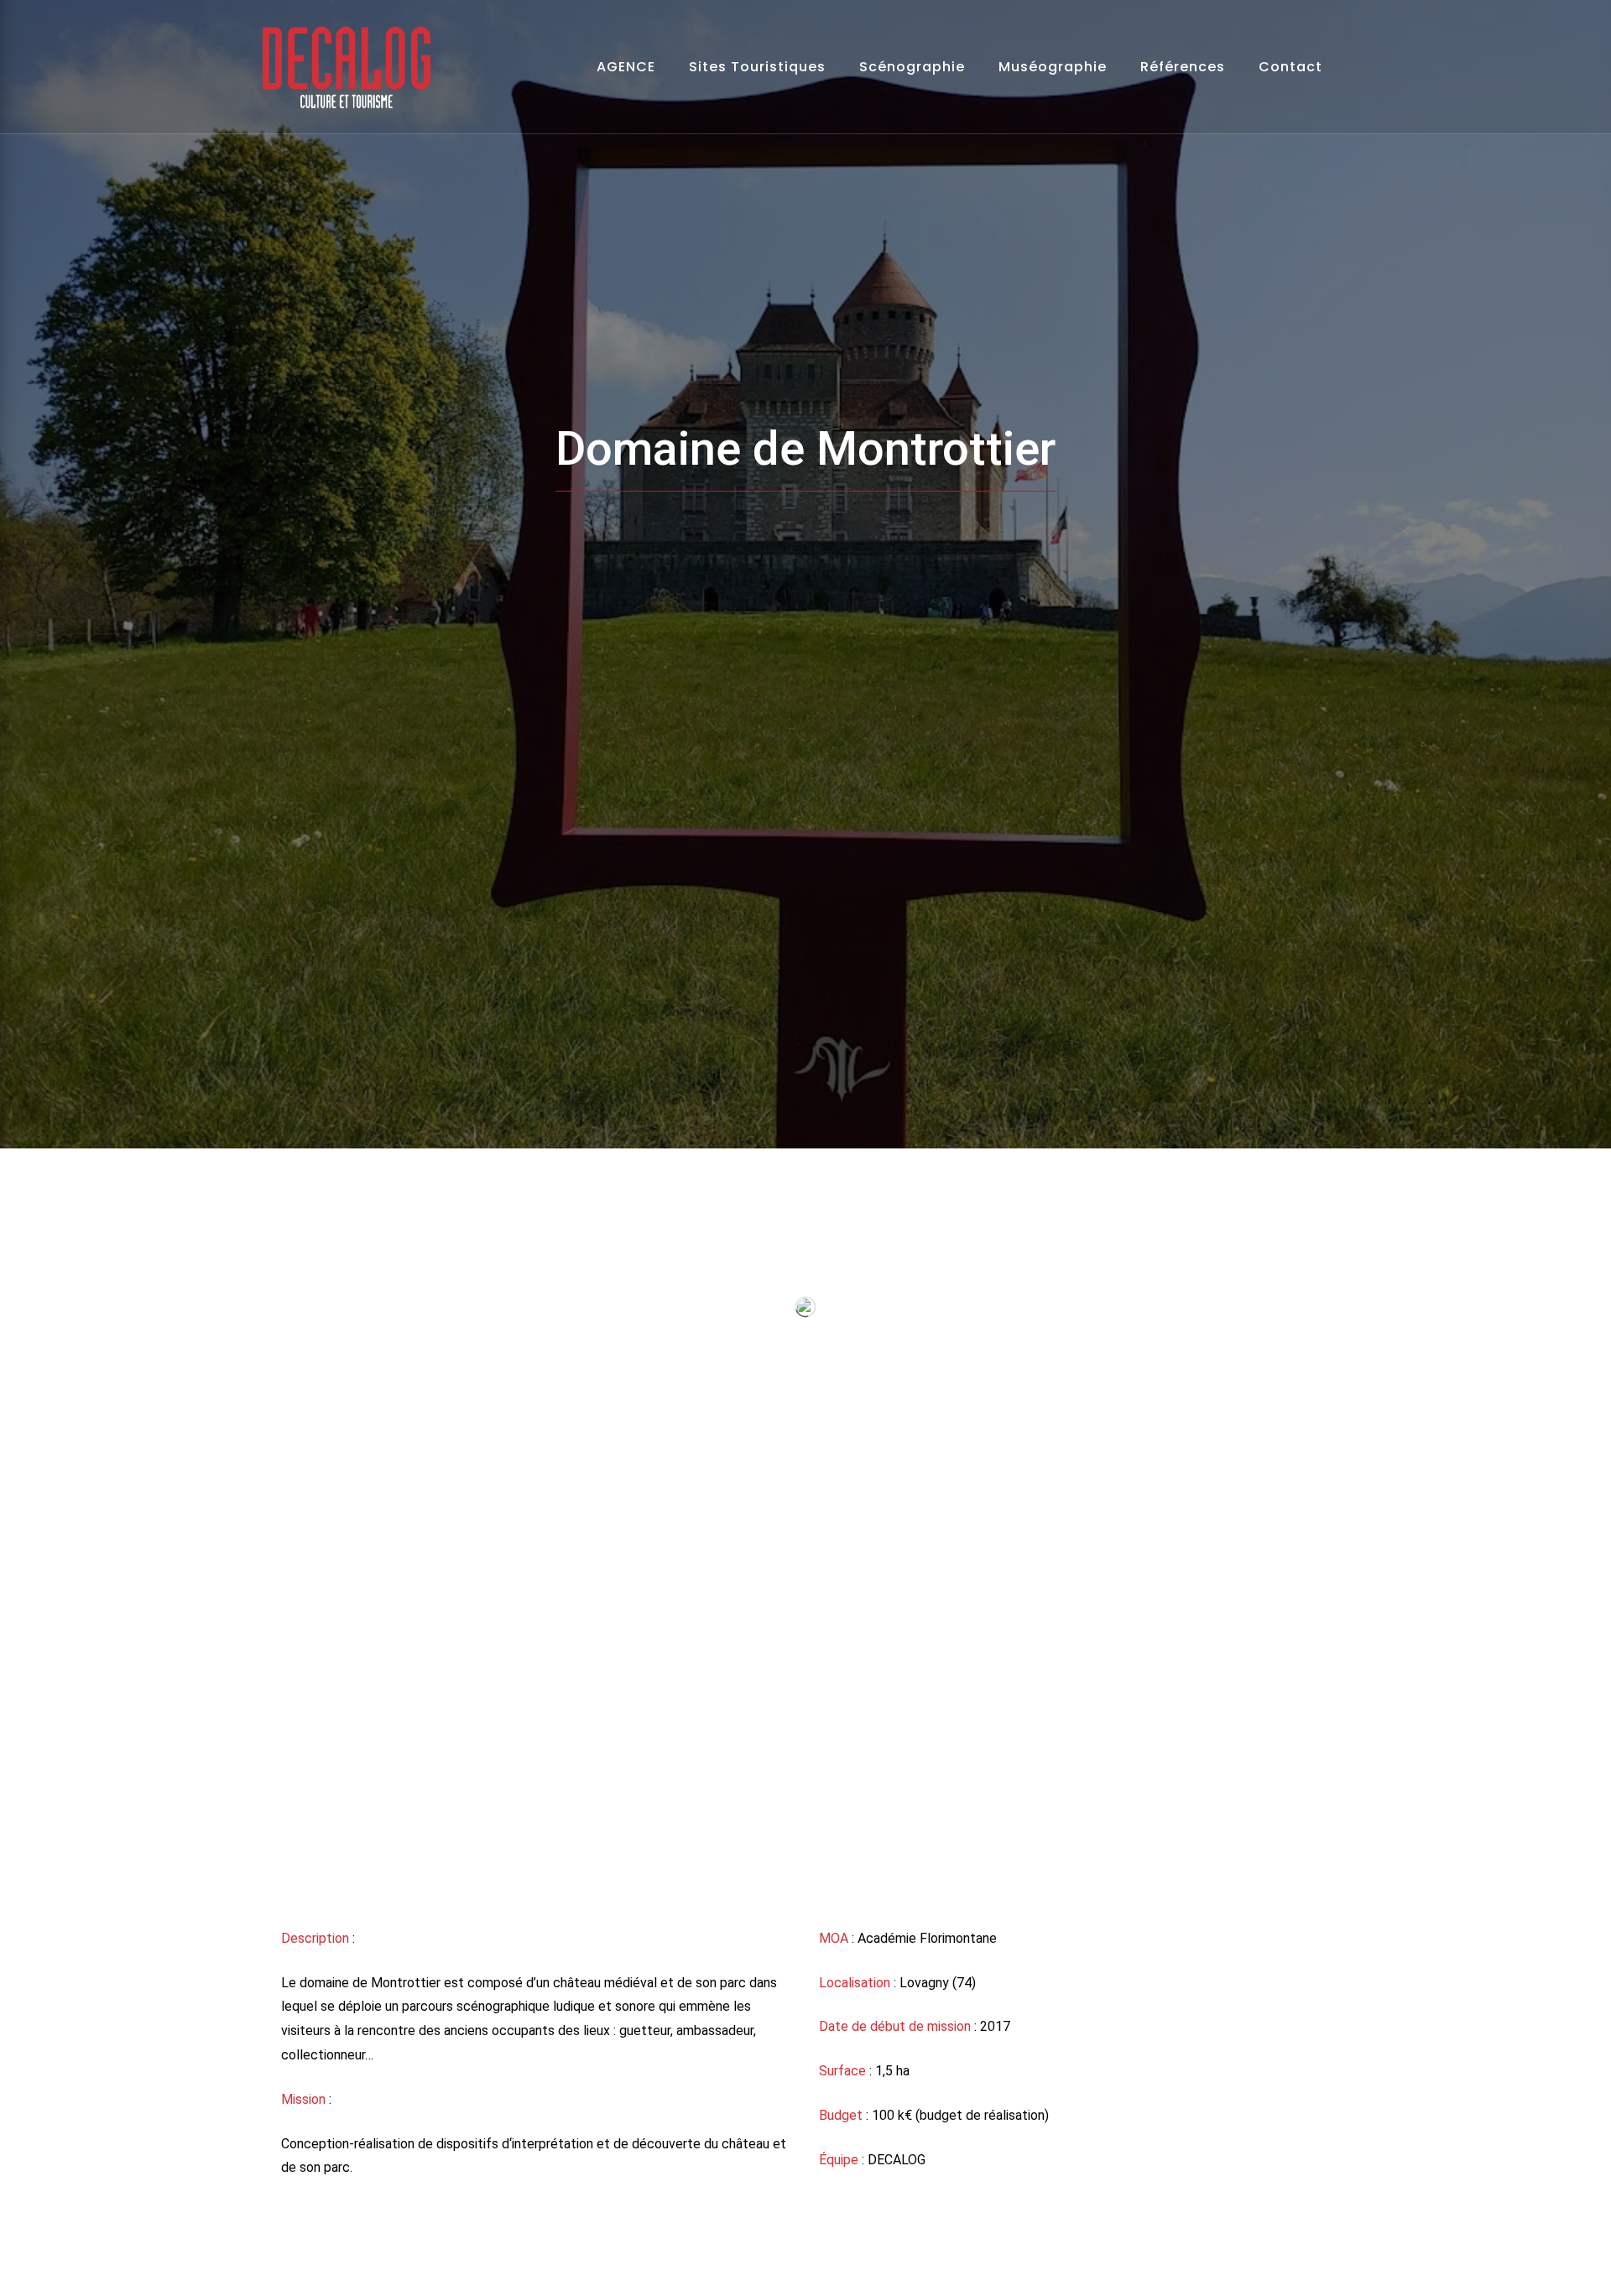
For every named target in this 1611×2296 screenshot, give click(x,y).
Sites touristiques (757, 67)
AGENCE (626, 67)
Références (1183, 67)
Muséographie (1053, 67)
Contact (1290, 67)
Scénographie (912, 67)
